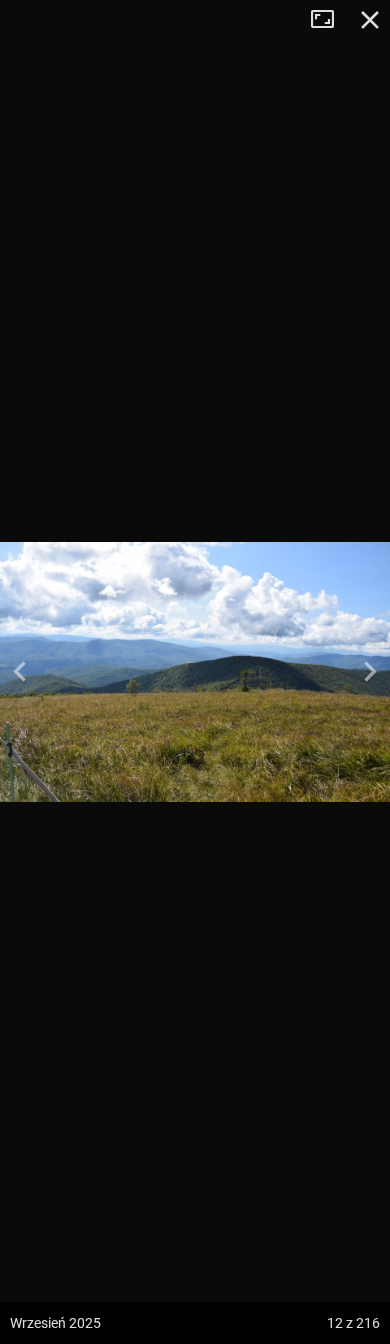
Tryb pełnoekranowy (330, 20)
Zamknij (370, 20)
